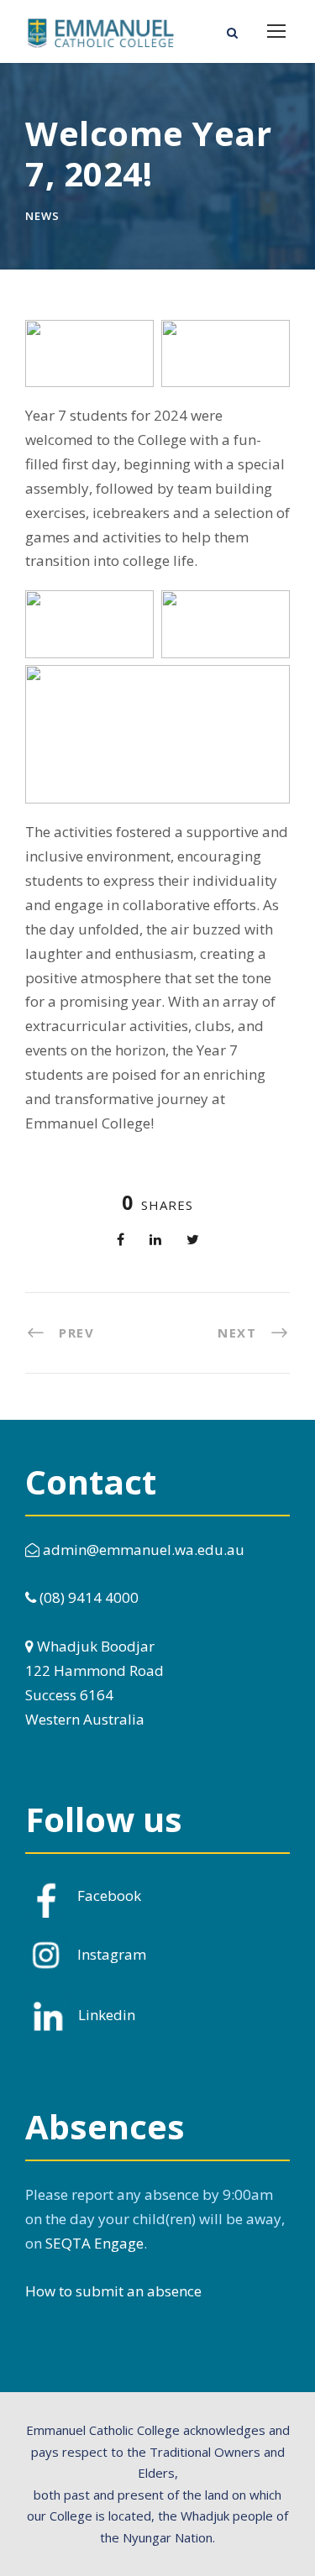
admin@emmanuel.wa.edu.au (142, 1550)
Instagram (112, 1953)
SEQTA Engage (94, 2243)
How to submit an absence (113, 2291)
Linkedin (107, 2015)
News (42, 216)
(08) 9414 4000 (87, 1597)
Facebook (109, 1895)
